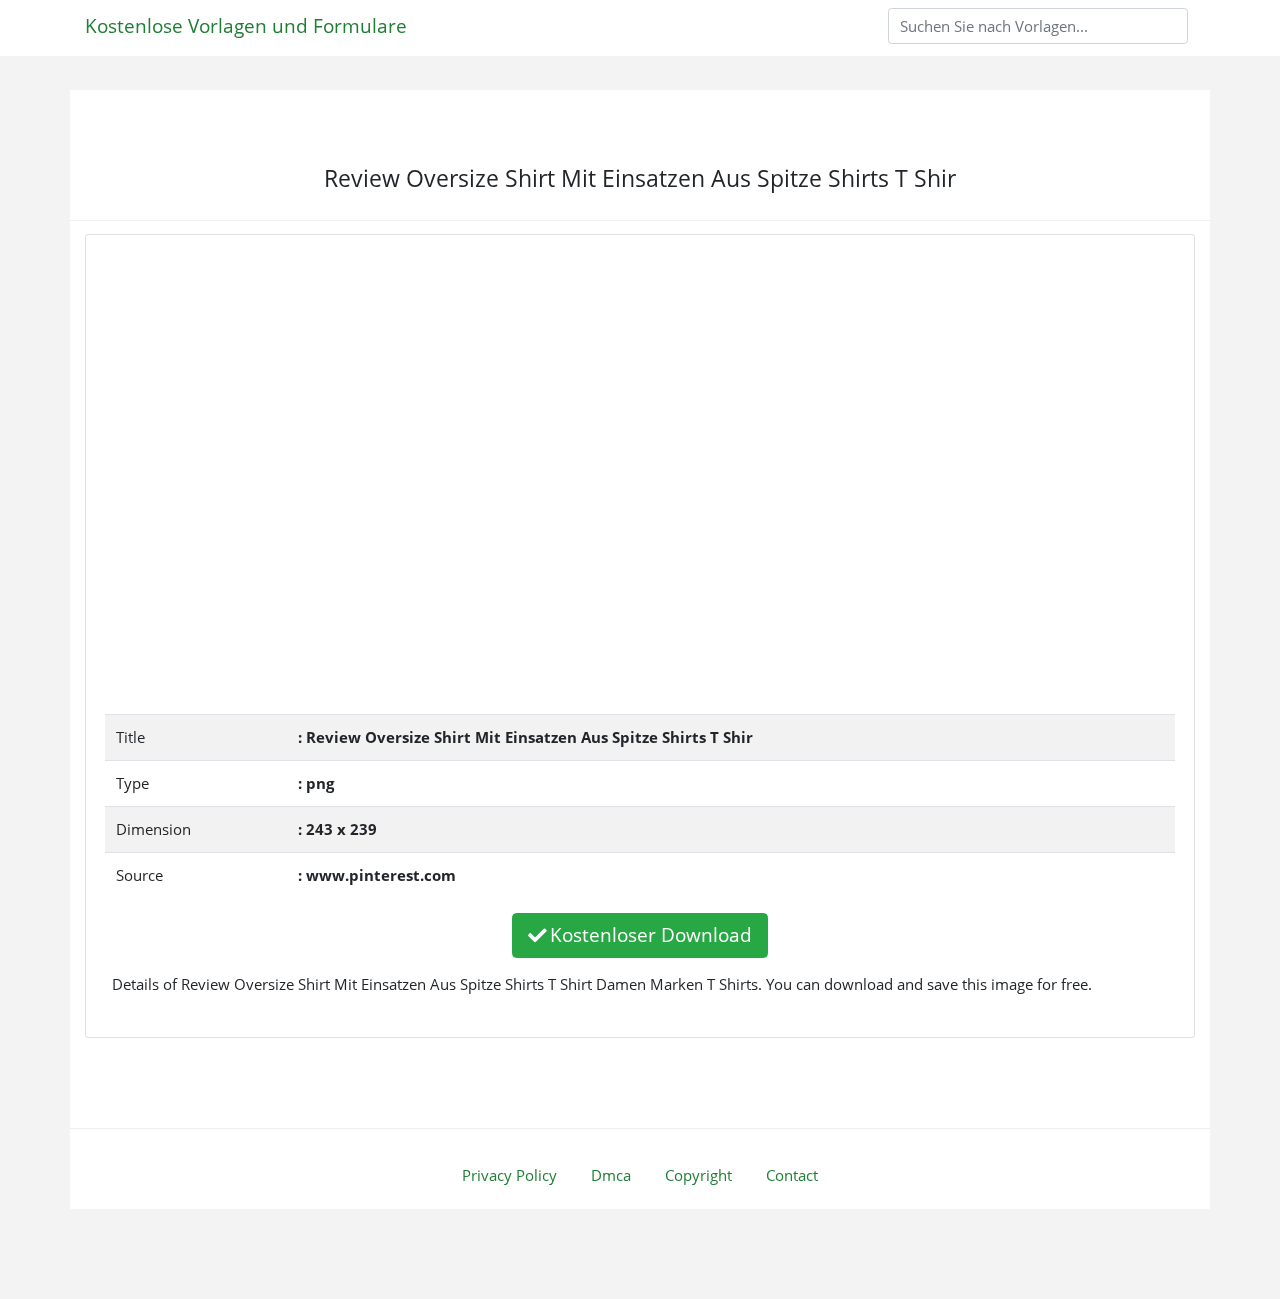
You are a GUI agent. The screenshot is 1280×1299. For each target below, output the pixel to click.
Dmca (611, 1175)
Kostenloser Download (651, 934)
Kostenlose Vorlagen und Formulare (246, 25)
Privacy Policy (509, 1175)
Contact (792, 1175)
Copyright (698, 1175)
